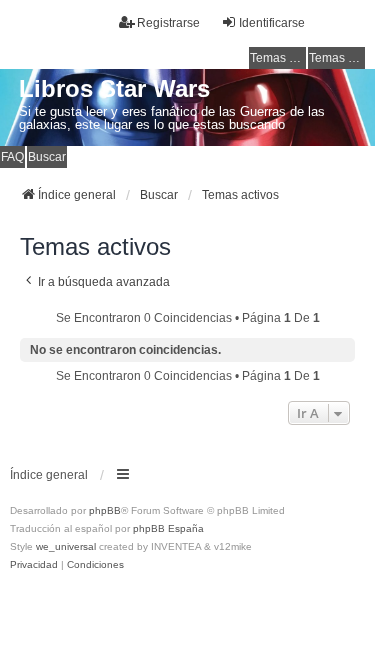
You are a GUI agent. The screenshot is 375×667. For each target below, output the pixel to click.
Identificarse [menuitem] (272, 23)
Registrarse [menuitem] (168, 23)
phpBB (105, 510)
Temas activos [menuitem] (337, 58)
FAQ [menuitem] (12, 157)
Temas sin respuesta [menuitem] (278, 58)
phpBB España (168, 528)
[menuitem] (34, 565)
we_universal (66, 546)
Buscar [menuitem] (47, 157)
